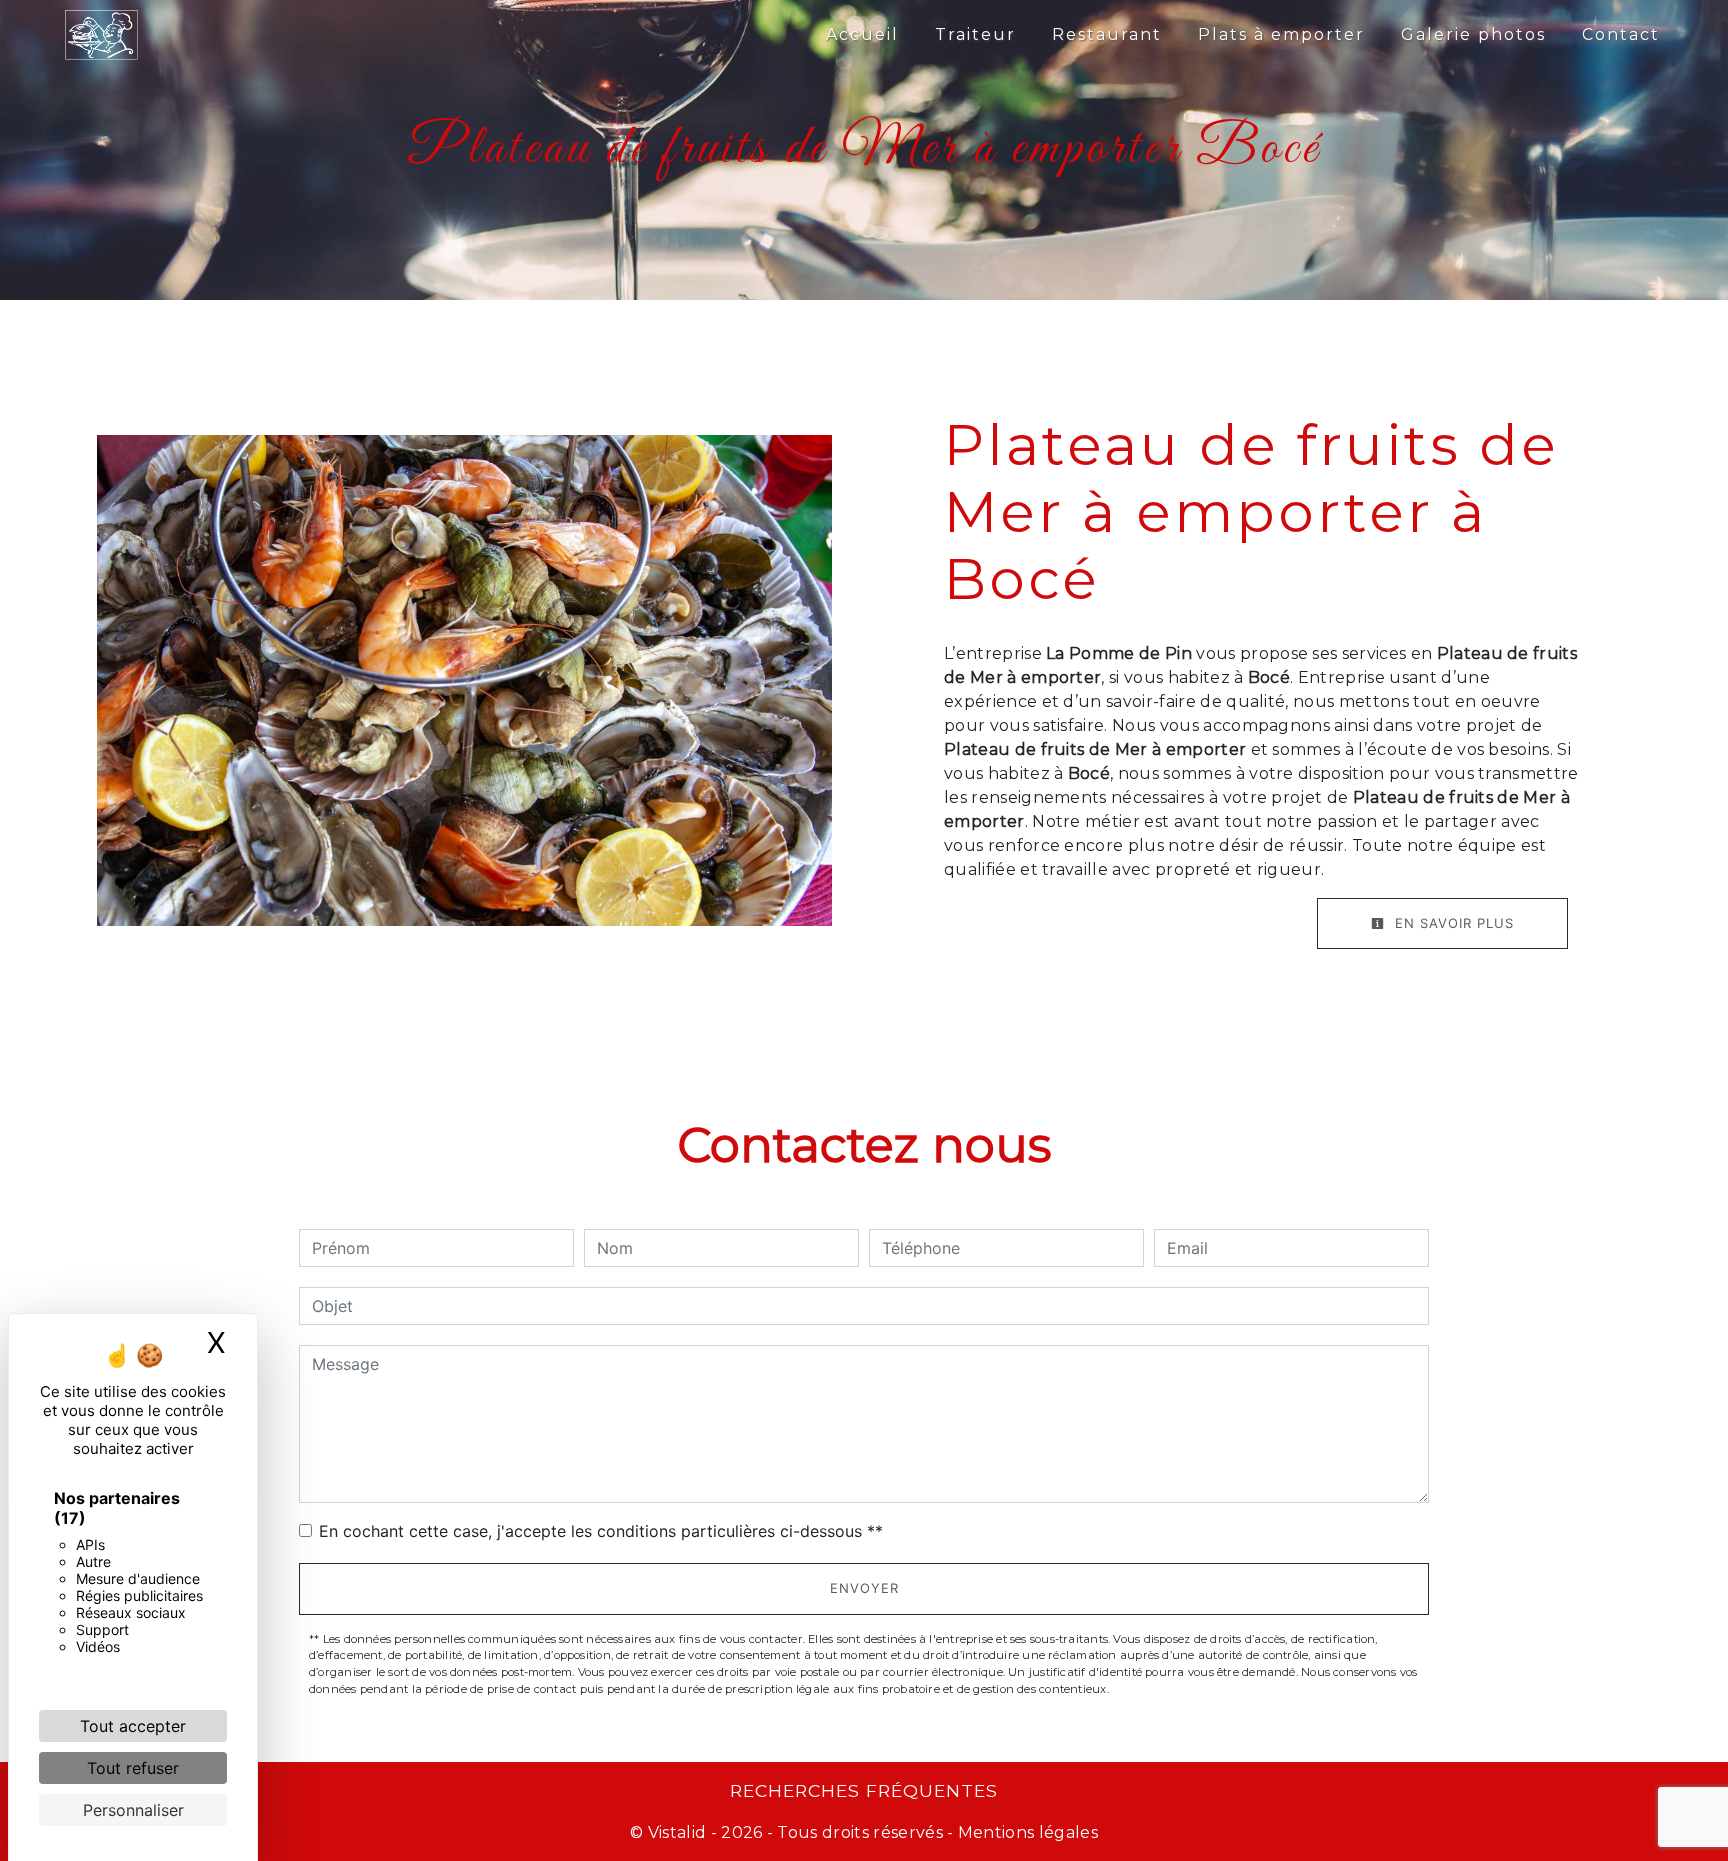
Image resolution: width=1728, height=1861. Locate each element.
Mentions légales (1026, 1832)
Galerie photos (1473, 34)
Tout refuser (133, 1768)
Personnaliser (133, 1810)
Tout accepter (133, 1726)
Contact (1621, 34)
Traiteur (975, 34)
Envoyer (864, 1588)
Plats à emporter (1281, 34)
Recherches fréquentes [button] (864, 1790)
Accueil (862, 34)
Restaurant (1107, 34)
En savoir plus (1452, 923)
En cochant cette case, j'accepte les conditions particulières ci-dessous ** (601, 1531)
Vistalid (677, 1832)
